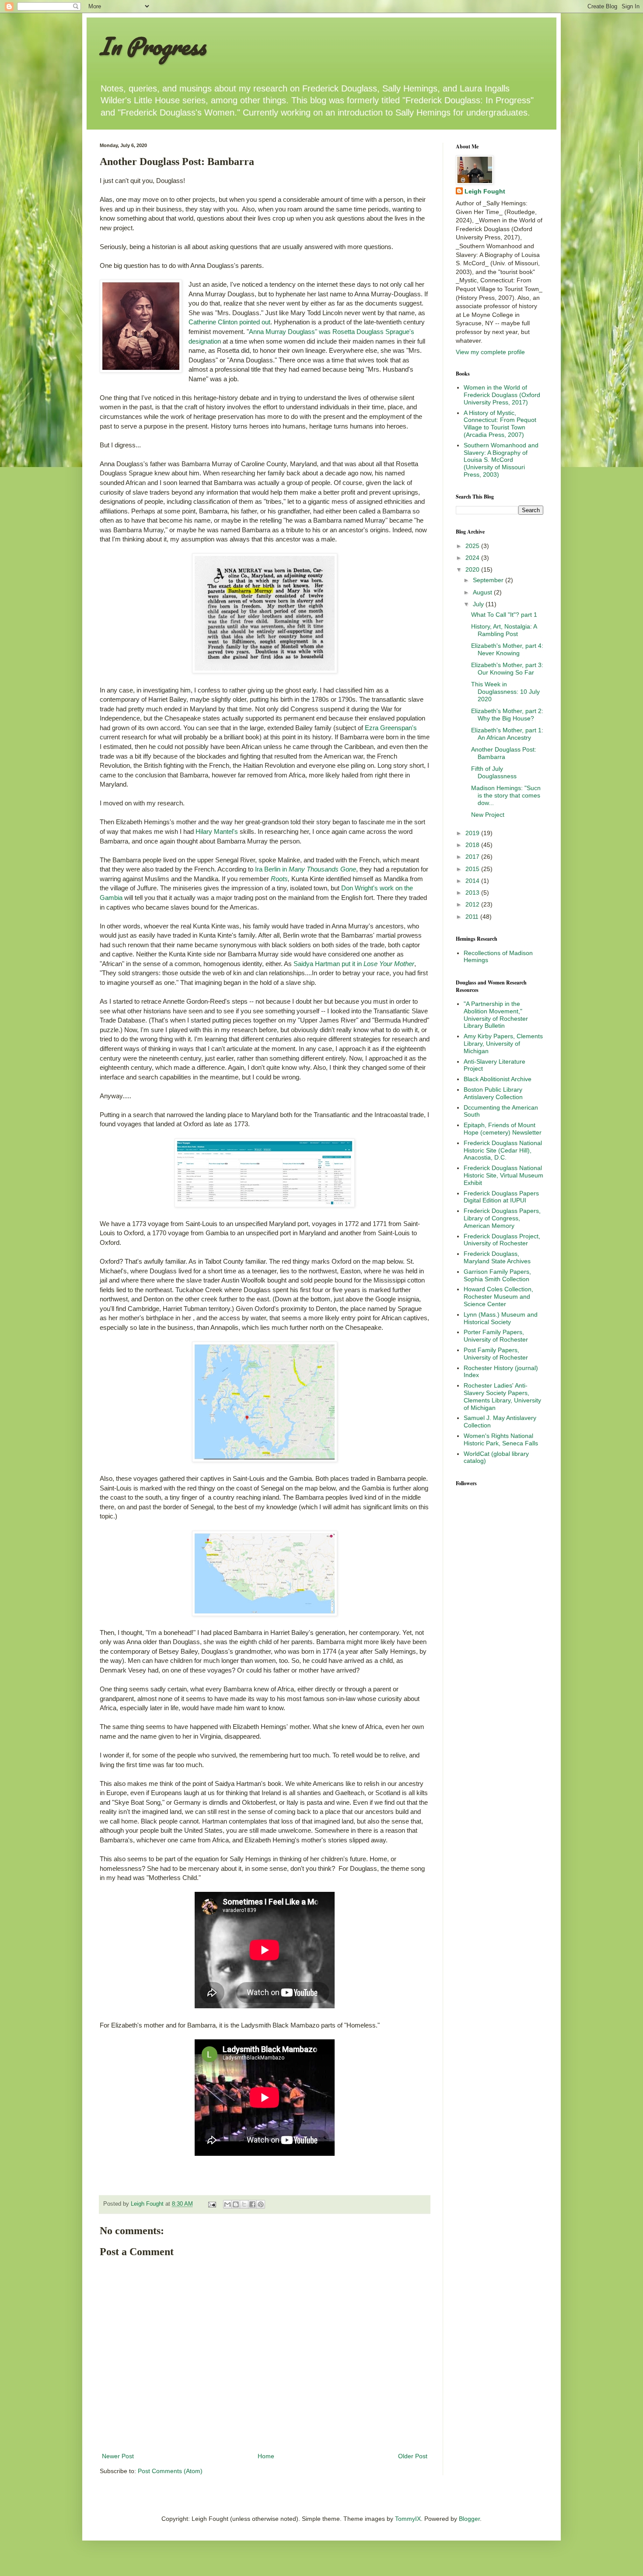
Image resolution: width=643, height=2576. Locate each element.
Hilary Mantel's (217, 831)
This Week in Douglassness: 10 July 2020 (505, 692)
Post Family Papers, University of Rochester (496, 1354)
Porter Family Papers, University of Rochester (496, 1336)
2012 (473, 904)
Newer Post (118, 2456)
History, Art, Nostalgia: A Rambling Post (504, 630)
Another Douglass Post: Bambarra (504, 753)
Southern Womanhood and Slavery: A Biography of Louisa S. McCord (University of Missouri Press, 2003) (501, 460)
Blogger (469, 2519)
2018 (473, 845)
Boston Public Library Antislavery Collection (493, 1093)
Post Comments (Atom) (170, 2471)
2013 (473, 893)
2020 (473, 569)
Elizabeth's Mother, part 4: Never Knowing (507, 649)
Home (266, 2456)
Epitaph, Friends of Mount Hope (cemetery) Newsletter (503, 1129)
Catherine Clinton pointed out (229, 322)
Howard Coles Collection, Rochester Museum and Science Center (498, 1297)
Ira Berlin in (306, 869)
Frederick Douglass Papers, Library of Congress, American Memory (502, 1218)
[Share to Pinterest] (261, 2204)
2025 (473, 546)
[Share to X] (244, 2204)
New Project (488, 815)
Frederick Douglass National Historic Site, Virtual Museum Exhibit (503, 1175)
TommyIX (408, 2519)
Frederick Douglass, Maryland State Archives (497, 1257)
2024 (473, 558)
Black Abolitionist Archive (498, 1079)
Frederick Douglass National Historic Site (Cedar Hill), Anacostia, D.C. (503, 1150)
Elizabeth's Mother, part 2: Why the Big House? (507, 715)
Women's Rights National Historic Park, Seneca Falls (501, 1439)
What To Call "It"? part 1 (504, 615)
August (483, 592)
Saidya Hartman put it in (354, 964)
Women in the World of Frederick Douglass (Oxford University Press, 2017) (502, 395)
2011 (473, 917)
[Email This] (227, 2204)
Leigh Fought (485, 191)
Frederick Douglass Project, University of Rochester (502, 1240)
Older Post (413, 2456)
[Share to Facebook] (252, 2204)
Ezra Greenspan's (391, 728)
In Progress (153, 46)
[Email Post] (212, 2204)
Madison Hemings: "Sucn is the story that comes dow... (506, 795)
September (489, 580)
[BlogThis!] (236, 2204)
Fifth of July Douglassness (494, 772)
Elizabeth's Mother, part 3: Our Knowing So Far (507, 669)
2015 (473, 869)
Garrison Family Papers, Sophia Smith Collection (497, 1275)
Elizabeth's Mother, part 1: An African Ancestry (507, 734)
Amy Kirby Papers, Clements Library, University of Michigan (503, 1044)
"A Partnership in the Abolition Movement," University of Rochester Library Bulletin (496, 1015)
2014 (473, 881)
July (479, 604)
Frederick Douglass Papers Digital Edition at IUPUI (501, 1197)
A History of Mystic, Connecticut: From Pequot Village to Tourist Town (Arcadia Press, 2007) (500, 424)
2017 (473, 857)
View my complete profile (490, 352)
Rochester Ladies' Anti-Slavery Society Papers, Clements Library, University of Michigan (502, 1396)
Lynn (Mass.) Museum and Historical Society (501, 1318)
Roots (279, 879)
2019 (473, 833)
